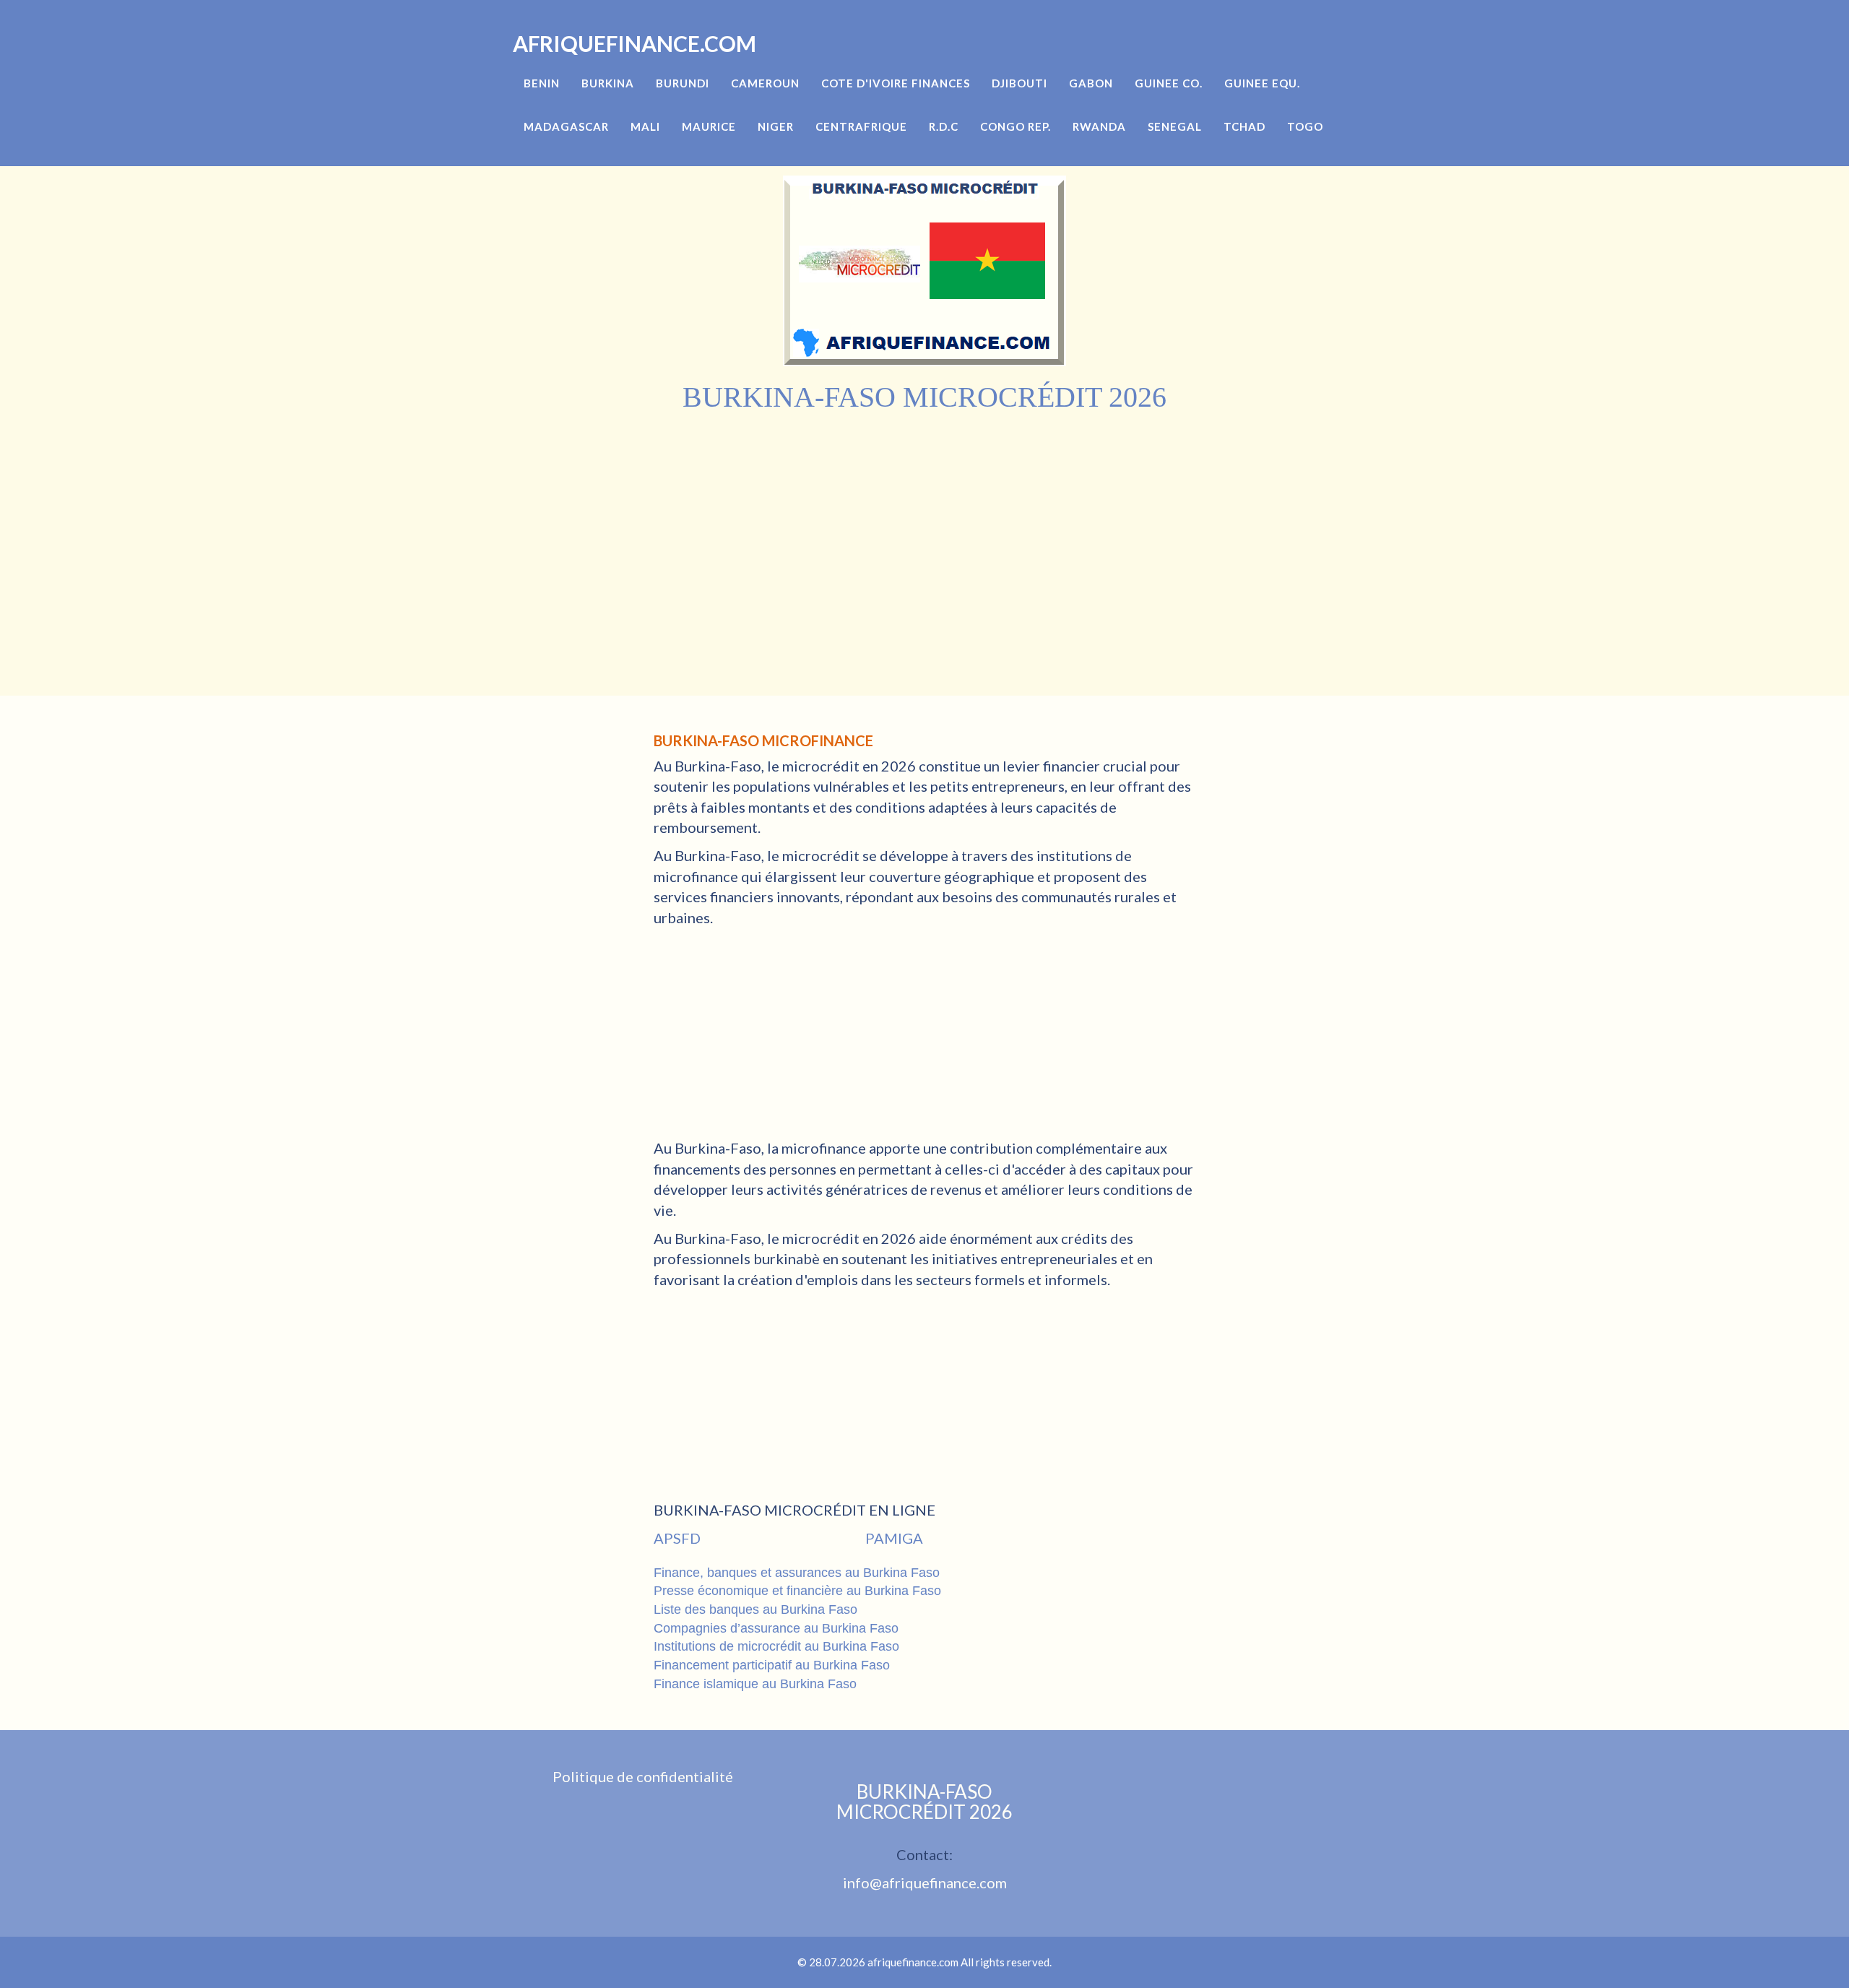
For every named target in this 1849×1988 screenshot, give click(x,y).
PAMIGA (894, 1538)
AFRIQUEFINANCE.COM (635, 43)
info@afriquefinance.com (925, 1883)
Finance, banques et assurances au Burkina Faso (797, 1573)
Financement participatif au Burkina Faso (772, 1665)
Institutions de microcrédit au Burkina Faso (776, 1646)
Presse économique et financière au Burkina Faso (797, 1591)
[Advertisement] (924, 522)
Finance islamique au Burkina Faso (755, 1684)
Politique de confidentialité (643, 1776)
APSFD (677, 1538)
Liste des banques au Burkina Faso (755, 1609)
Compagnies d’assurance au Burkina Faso (776, 1628)
